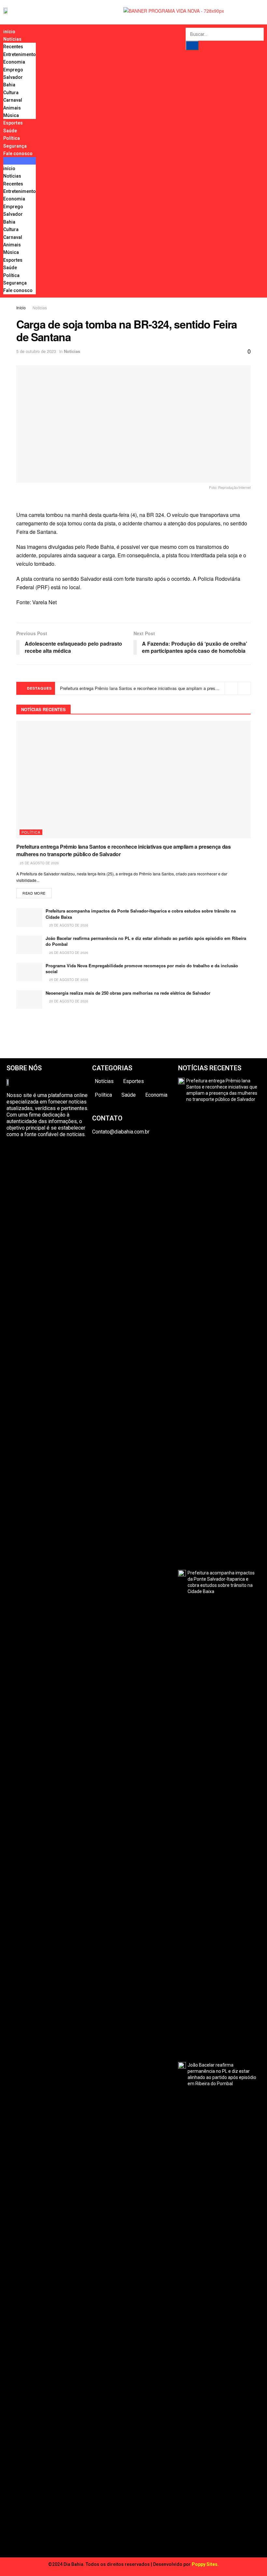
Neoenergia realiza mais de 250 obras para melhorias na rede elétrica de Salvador (128, 993)
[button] (20, 161)
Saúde (10, 131)
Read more (34, 893)
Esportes (13, 123)
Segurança (15, 146)
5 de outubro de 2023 (36, 351)
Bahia (9, 85)
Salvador (13, 77)
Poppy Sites (205, 2564)
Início (21, 307)
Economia (14, 62)
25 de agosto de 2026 (39, 863)
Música (11, 115)
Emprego (13, 70)
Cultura (11, 93)
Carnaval (13, 100)
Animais (12, 108)
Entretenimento (20, 54)
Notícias (12, 39)
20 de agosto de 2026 (68, 1001)
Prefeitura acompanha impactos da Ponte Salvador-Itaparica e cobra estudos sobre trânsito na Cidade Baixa (141, 914)
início (9, 32)
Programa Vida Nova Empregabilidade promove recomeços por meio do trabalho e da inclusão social (142, 968)
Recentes (13, 47)
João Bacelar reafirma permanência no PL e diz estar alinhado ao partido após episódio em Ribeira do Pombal (146, 941)
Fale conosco (18, 154)
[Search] (192, 45)
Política (12, 138)
